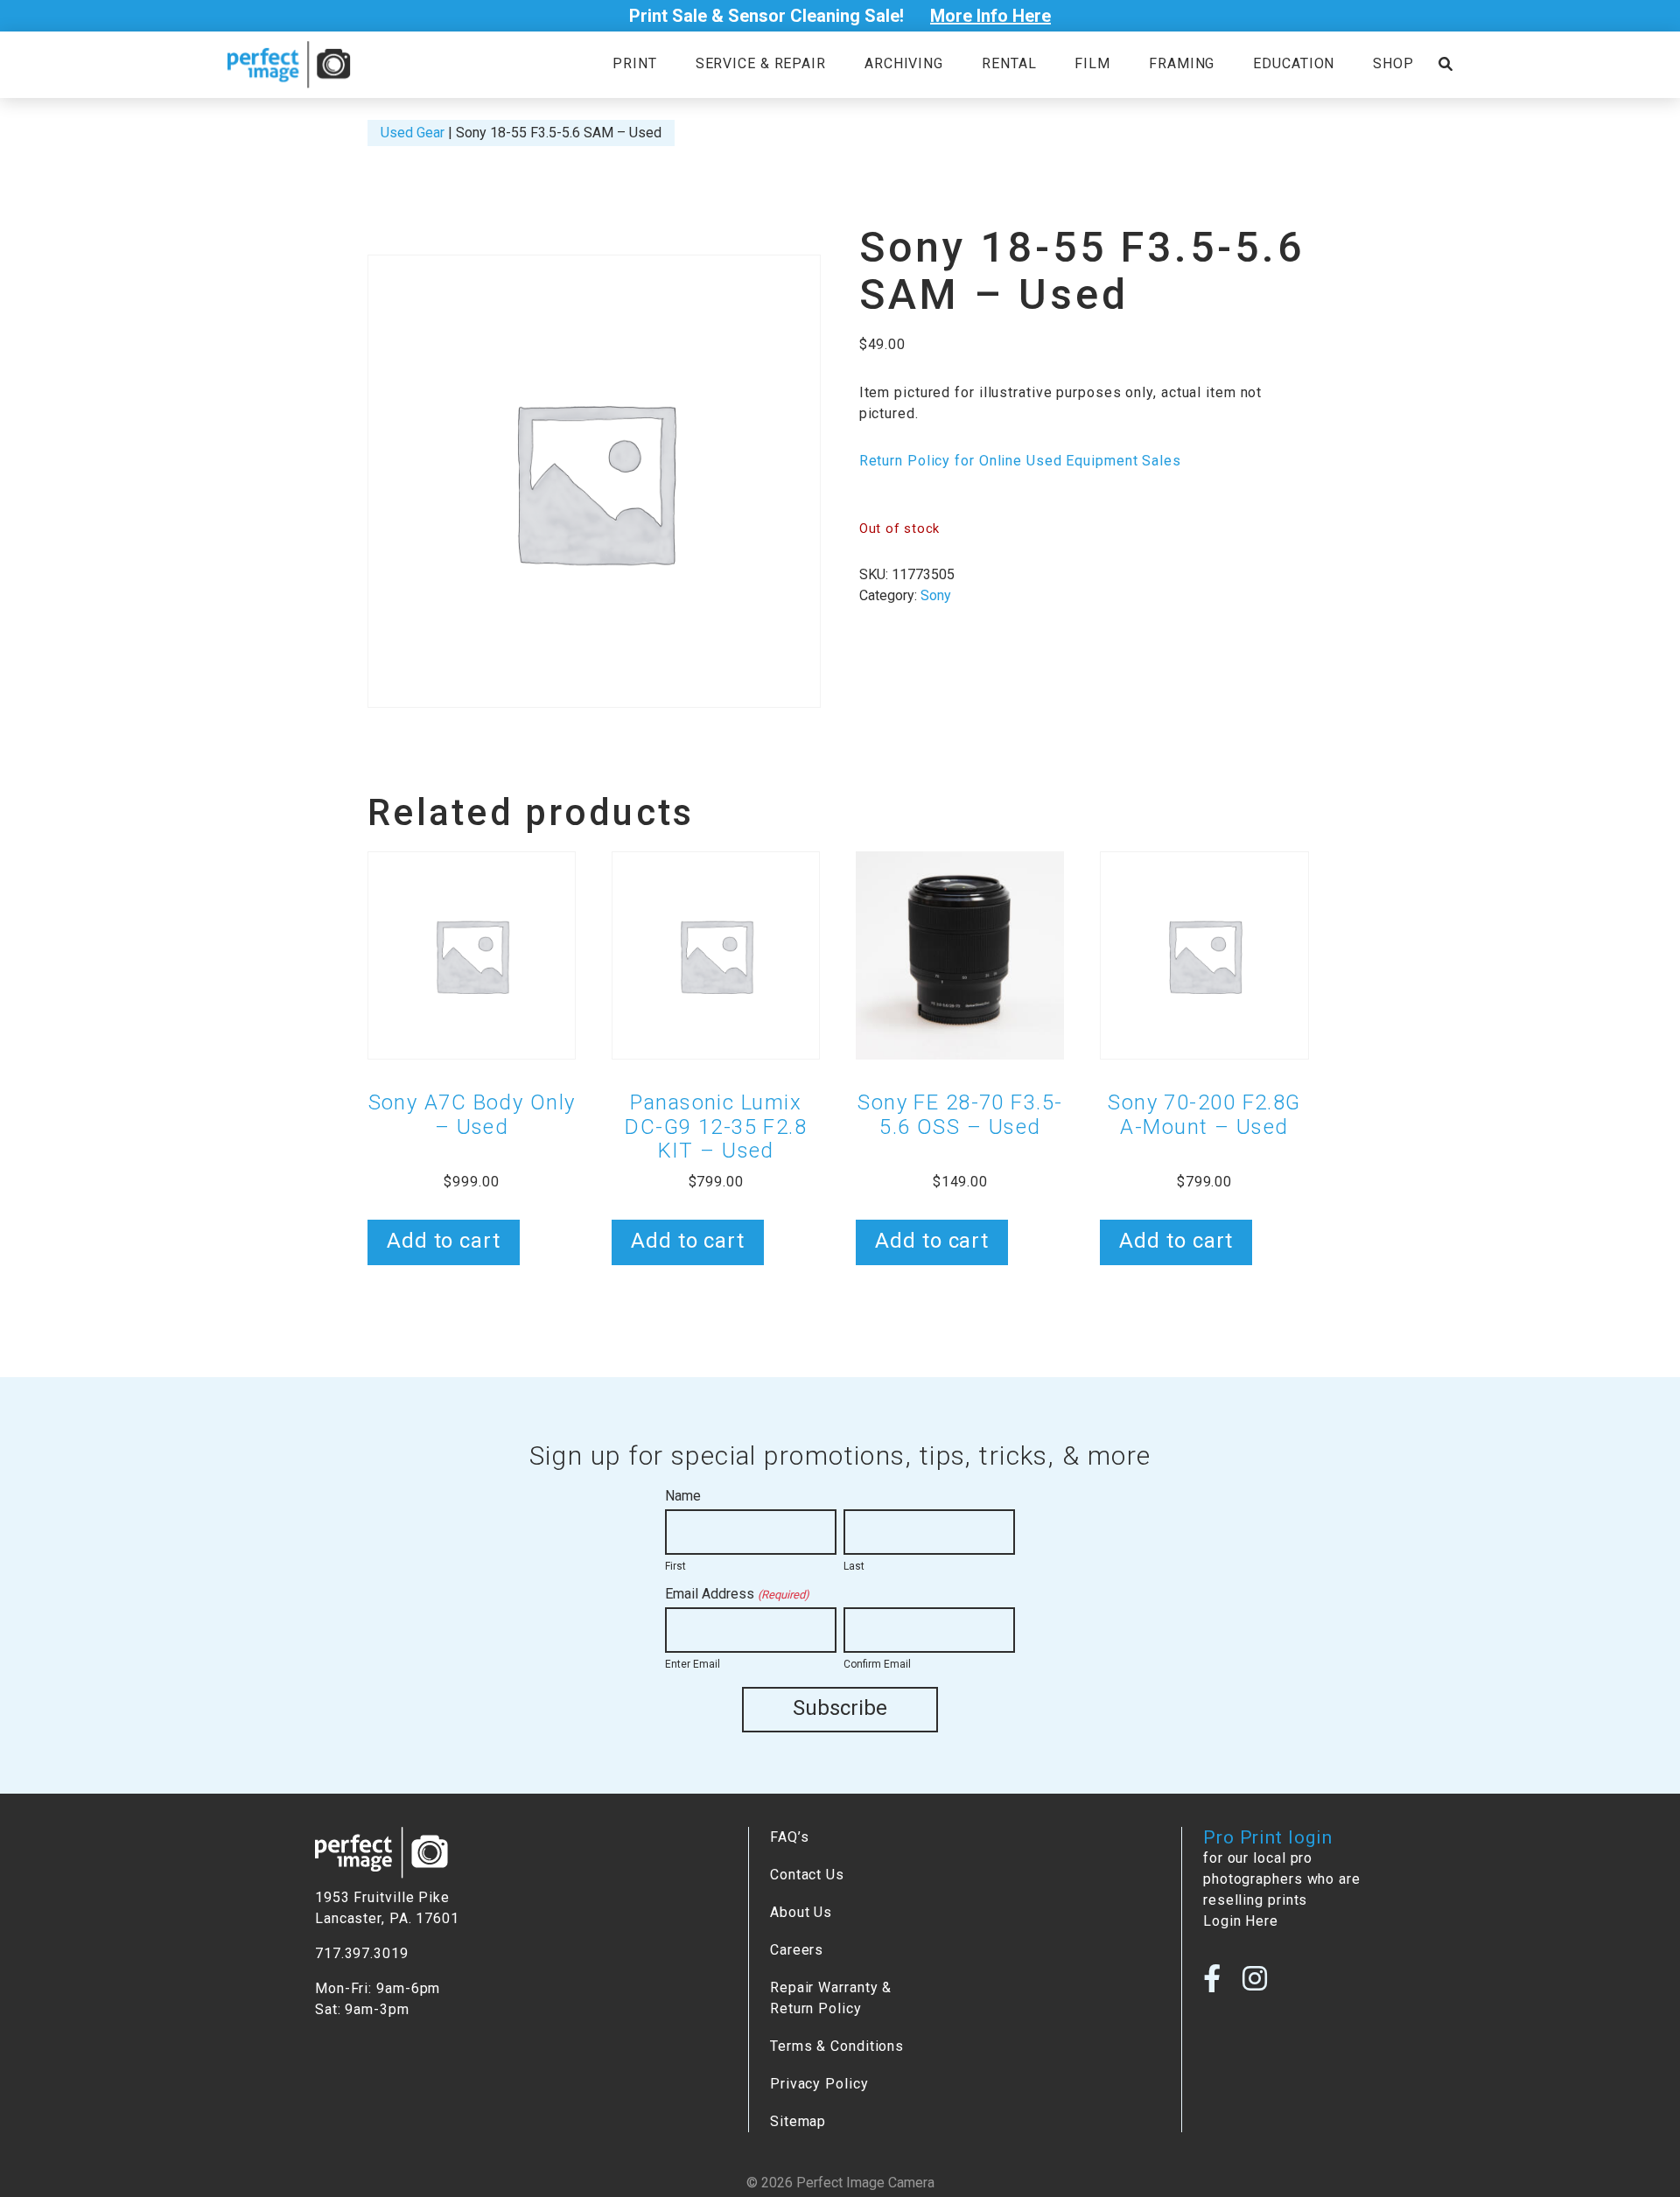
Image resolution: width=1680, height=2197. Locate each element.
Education (1294, 63)
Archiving (904, 63)
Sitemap (798, 2121)
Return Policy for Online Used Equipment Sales (1020, 461)
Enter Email (693, 1664)
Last (854, 1566)
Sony (936, 595)
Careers (797, 1950)
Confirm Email (877, 1664)
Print (634, 63)
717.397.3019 (362, 1953)
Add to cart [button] (444, 1241)
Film (1092, 63)
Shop (1393, 63)
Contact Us (807, 1875)
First (675, 1566)
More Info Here (990, 16)
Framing (1182, 63)
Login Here (1241, 1921)
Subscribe (840, 1708)
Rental (1009, 63)
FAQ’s (789, 1837)
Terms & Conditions (837, 2046)
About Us (801, 1912)
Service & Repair (761, 63)
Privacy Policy (819, 2084)
